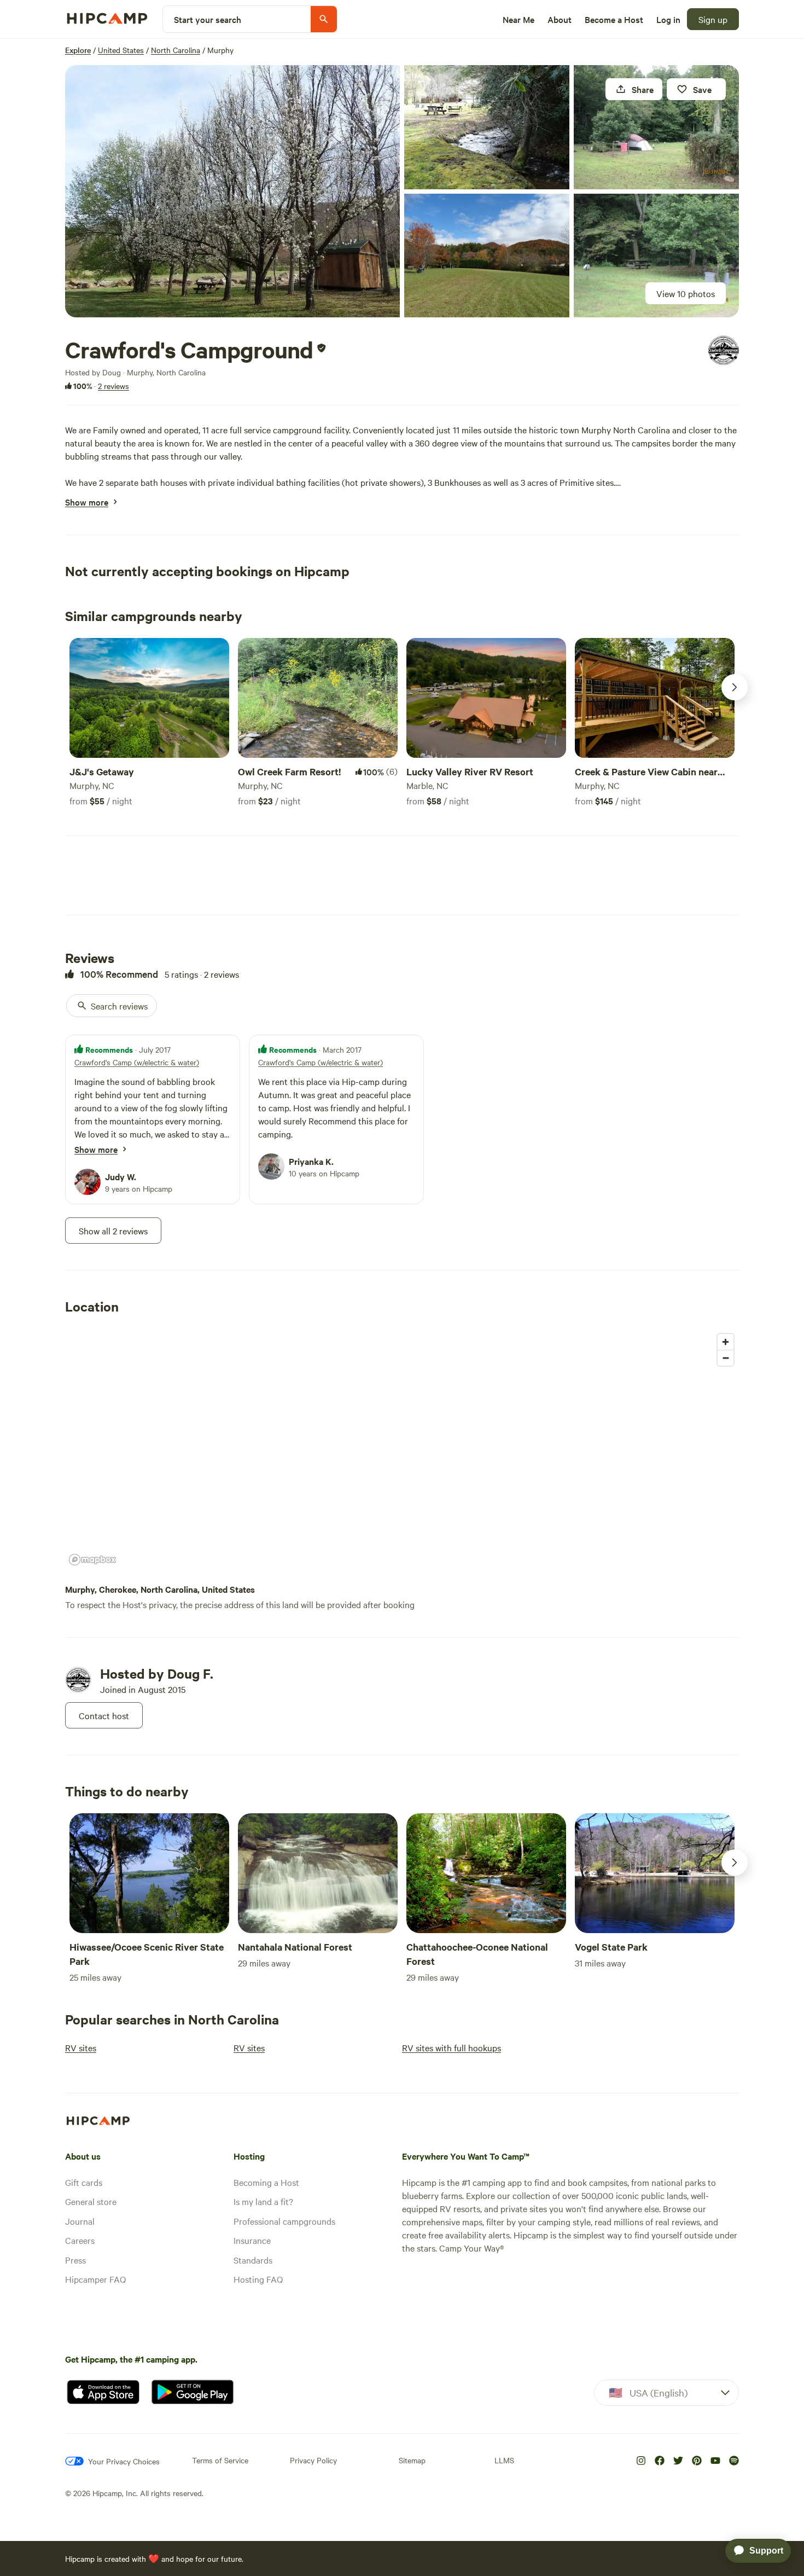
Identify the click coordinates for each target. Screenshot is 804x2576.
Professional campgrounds (284, 2221)
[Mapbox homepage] (92, 1560)
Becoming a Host (266, 2182)
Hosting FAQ (258, 2279)
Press (75, 2260)
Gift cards (84, 2182)
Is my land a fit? (263, 2201)
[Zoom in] (726, 1342)
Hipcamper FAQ (95, 2279)
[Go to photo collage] (232, 191)
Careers (80, 2240)
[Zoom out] (726, 1358)
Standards (253, 2260)
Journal (80, 2221)
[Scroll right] (735, 687)
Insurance (252, 2240)
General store (91, 2201)
